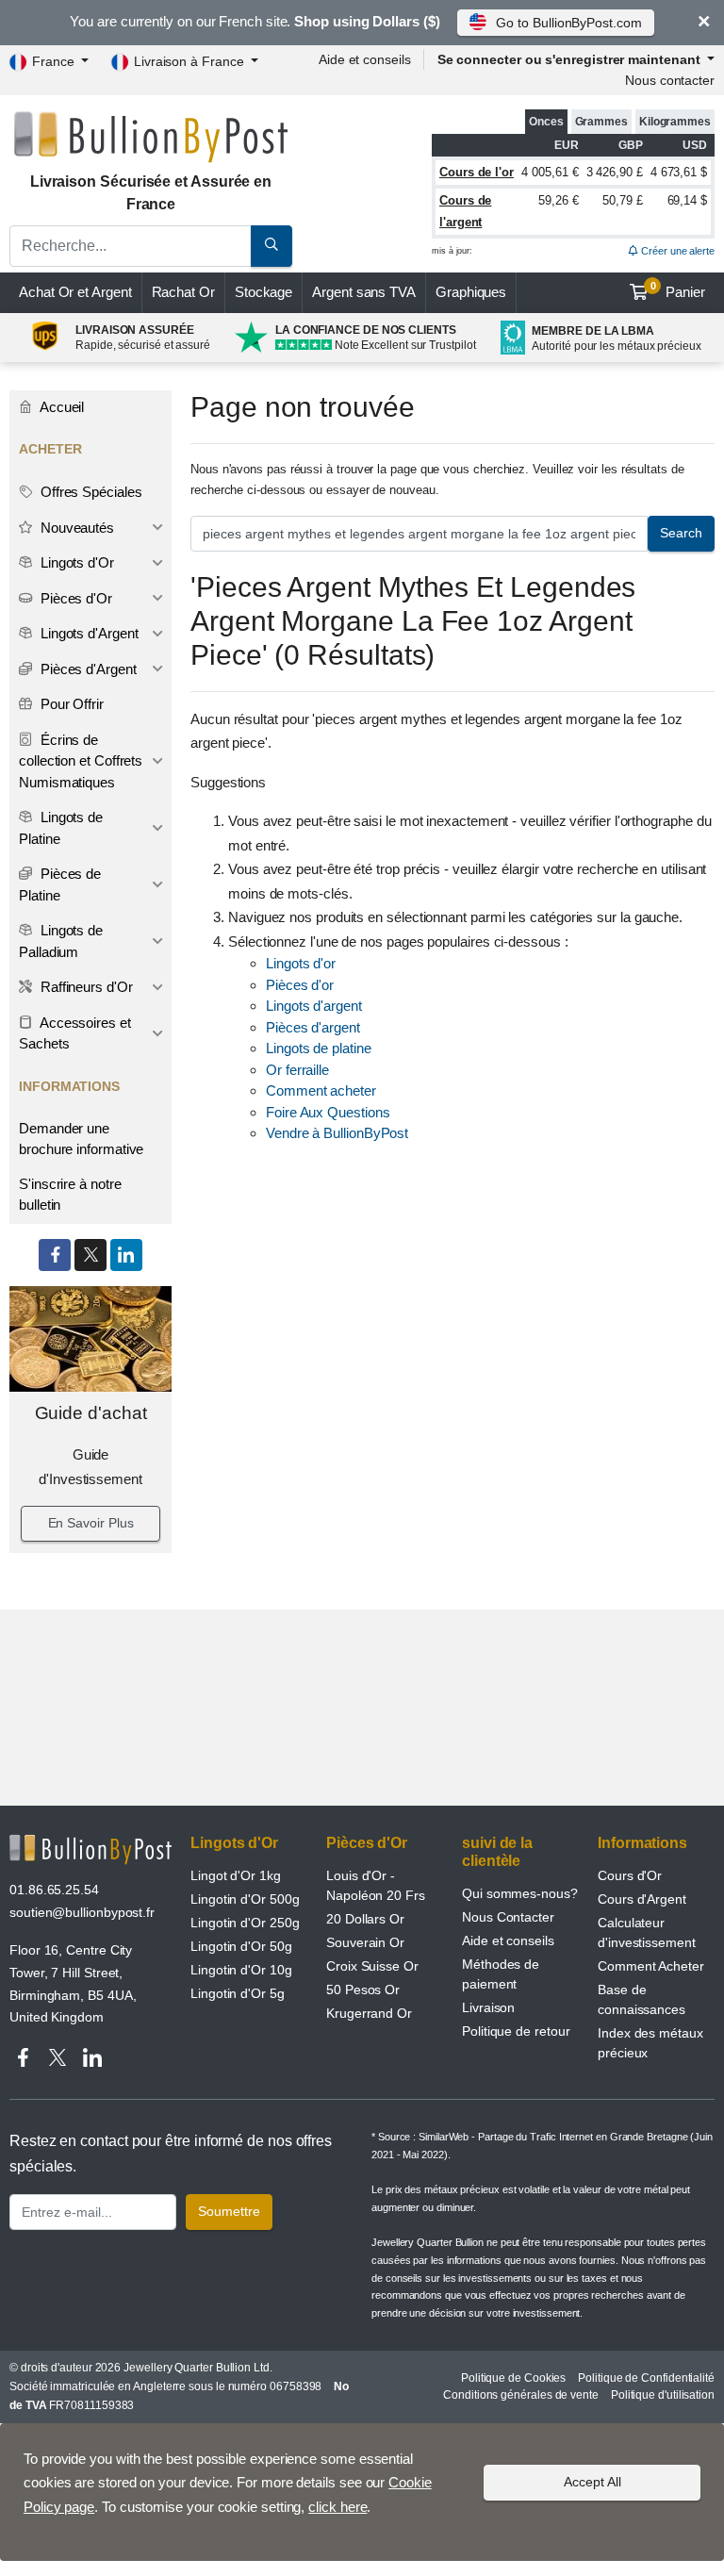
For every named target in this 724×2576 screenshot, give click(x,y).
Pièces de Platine (60, 884)
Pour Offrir (70, 704)
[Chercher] (271, 246)
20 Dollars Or (365, 1919)
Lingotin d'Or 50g (241, 1946)
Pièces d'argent (313, 1027)
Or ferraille (297, 1070)
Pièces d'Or (74, 598)
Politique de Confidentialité (646, 2378)
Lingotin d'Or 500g (245, 1899)
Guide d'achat (91, 1413)
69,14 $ (687, 200)
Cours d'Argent (642, 1899)
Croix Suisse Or (372, 1966)
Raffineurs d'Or (85, 987)
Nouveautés (75, 528)
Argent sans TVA (364, 292)
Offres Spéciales (90, 492)
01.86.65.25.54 (54, 1890)
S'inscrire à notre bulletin (70, 1195)
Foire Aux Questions (328, 1112)
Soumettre (229, 2211)
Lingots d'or (301, 963)
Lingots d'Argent (88, 633)
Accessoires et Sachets (75, 1033)
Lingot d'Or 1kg (236, 1875)
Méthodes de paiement (501, 1974)
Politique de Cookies (513, 2378)
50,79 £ (622, 200)
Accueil (60, 407)
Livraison (488, 2007)
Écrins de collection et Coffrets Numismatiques (81, 761)
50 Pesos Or (363, 1990)
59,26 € (558, 200)
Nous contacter (670, 80)
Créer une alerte (676, 251)
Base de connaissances (642, 1999)
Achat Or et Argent (75, 292)
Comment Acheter (651, 1966)
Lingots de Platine (61, 828)
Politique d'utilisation (663, 2395)
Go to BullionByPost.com (568, 23)
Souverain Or (365, 1942)
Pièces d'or (300, 985)
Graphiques (471, 292)
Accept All (592, 2482)
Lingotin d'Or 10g (241, 1970)
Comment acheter (321, 1090)
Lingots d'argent (314, 1006)
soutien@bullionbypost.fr (82, 1912)
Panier (678, 290)
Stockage (263, 292)
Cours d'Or (630, 1875)
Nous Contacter (508, 1917)
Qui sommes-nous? (520, 1893)
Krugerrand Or (369, 2013)
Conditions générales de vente (521, 2395)
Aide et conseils (365, 59)
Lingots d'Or (75, 562)
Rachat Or (183, 292)
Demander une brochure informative (81, 1139)
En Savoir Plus (91, 1523)
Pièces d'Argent (87, 669)
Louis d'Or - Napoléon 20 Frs (376, 1885)
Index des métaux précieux (650, 2043)
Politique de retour (516, 2031)
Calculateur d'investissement (647, 1932)
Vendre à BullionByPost (337, 1133)
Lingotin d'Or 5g (238, 1993)
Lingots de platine (319, 1048)
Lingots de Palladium (61, 941)
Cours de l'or (477, 172)
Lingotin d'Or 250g (245, 1923)
